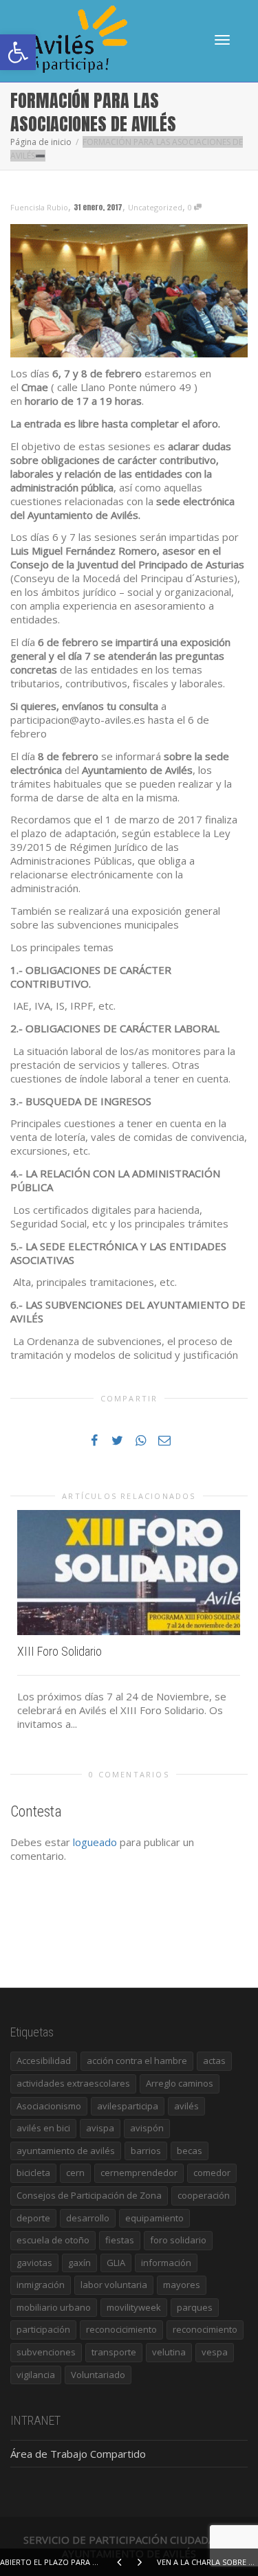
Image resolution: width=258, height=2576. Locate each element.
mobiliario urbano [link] (54, 2307)
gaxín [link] (79, 2263)
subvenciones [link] (46, 2352)
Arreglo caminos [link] (180, 2083)
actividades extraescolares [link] (73, 2083)
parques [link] (195, 2307)
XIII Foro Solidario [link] (60, 1651)
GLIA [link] (116, 2263)
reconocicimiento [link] (121, 2329)
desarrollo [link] (88, 2218)
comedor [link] (212, 2173)
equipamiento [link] (154, 2218)
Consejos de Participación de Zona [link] (89, 2195)
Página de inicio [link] (41, 142)
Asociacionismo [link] (49, 2106)
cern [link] (75, 2173)
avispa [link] (100, 2128)
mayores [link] (182, 2285)
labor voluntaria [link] (114, 2285)
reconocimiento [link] (205, 2329)
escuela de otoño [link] (53, 2240)
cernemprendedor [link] (139, 2173)
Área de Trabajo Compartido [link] (78, 2454)
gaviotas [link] (34, 2263)
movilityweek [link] (134, 2307)
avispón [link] (147, 2128)
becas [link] (190, 2151)
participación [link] (43, 2329)
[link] (18, 52)
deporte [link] (33, 2218)
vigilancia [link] (36, 2375)
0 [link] (191, 207)
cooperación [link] (204, 2195)
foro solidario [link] (178, 2240)
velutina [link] (169, 2352)
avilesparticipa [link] (128, 2106)
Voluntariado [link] (98, 2375)
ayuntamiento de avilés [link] (66, 2151)
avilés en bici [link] (43, 2128)
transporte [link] (114, 2352)
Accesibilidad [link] (44, 2061)
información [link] (166, 2263)
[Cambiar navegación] (222, 40)
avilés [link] (186, 2106)
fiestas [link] (120, 2240)
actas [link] (214, 2061)
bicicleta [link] (33, 2173)
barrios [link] (146, 2151)
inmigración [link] (41, 2285)
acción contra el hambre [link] (137, 2061)
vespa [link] (215, 2352)
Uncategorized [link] (155, 207)
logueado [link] (95, 1842)
